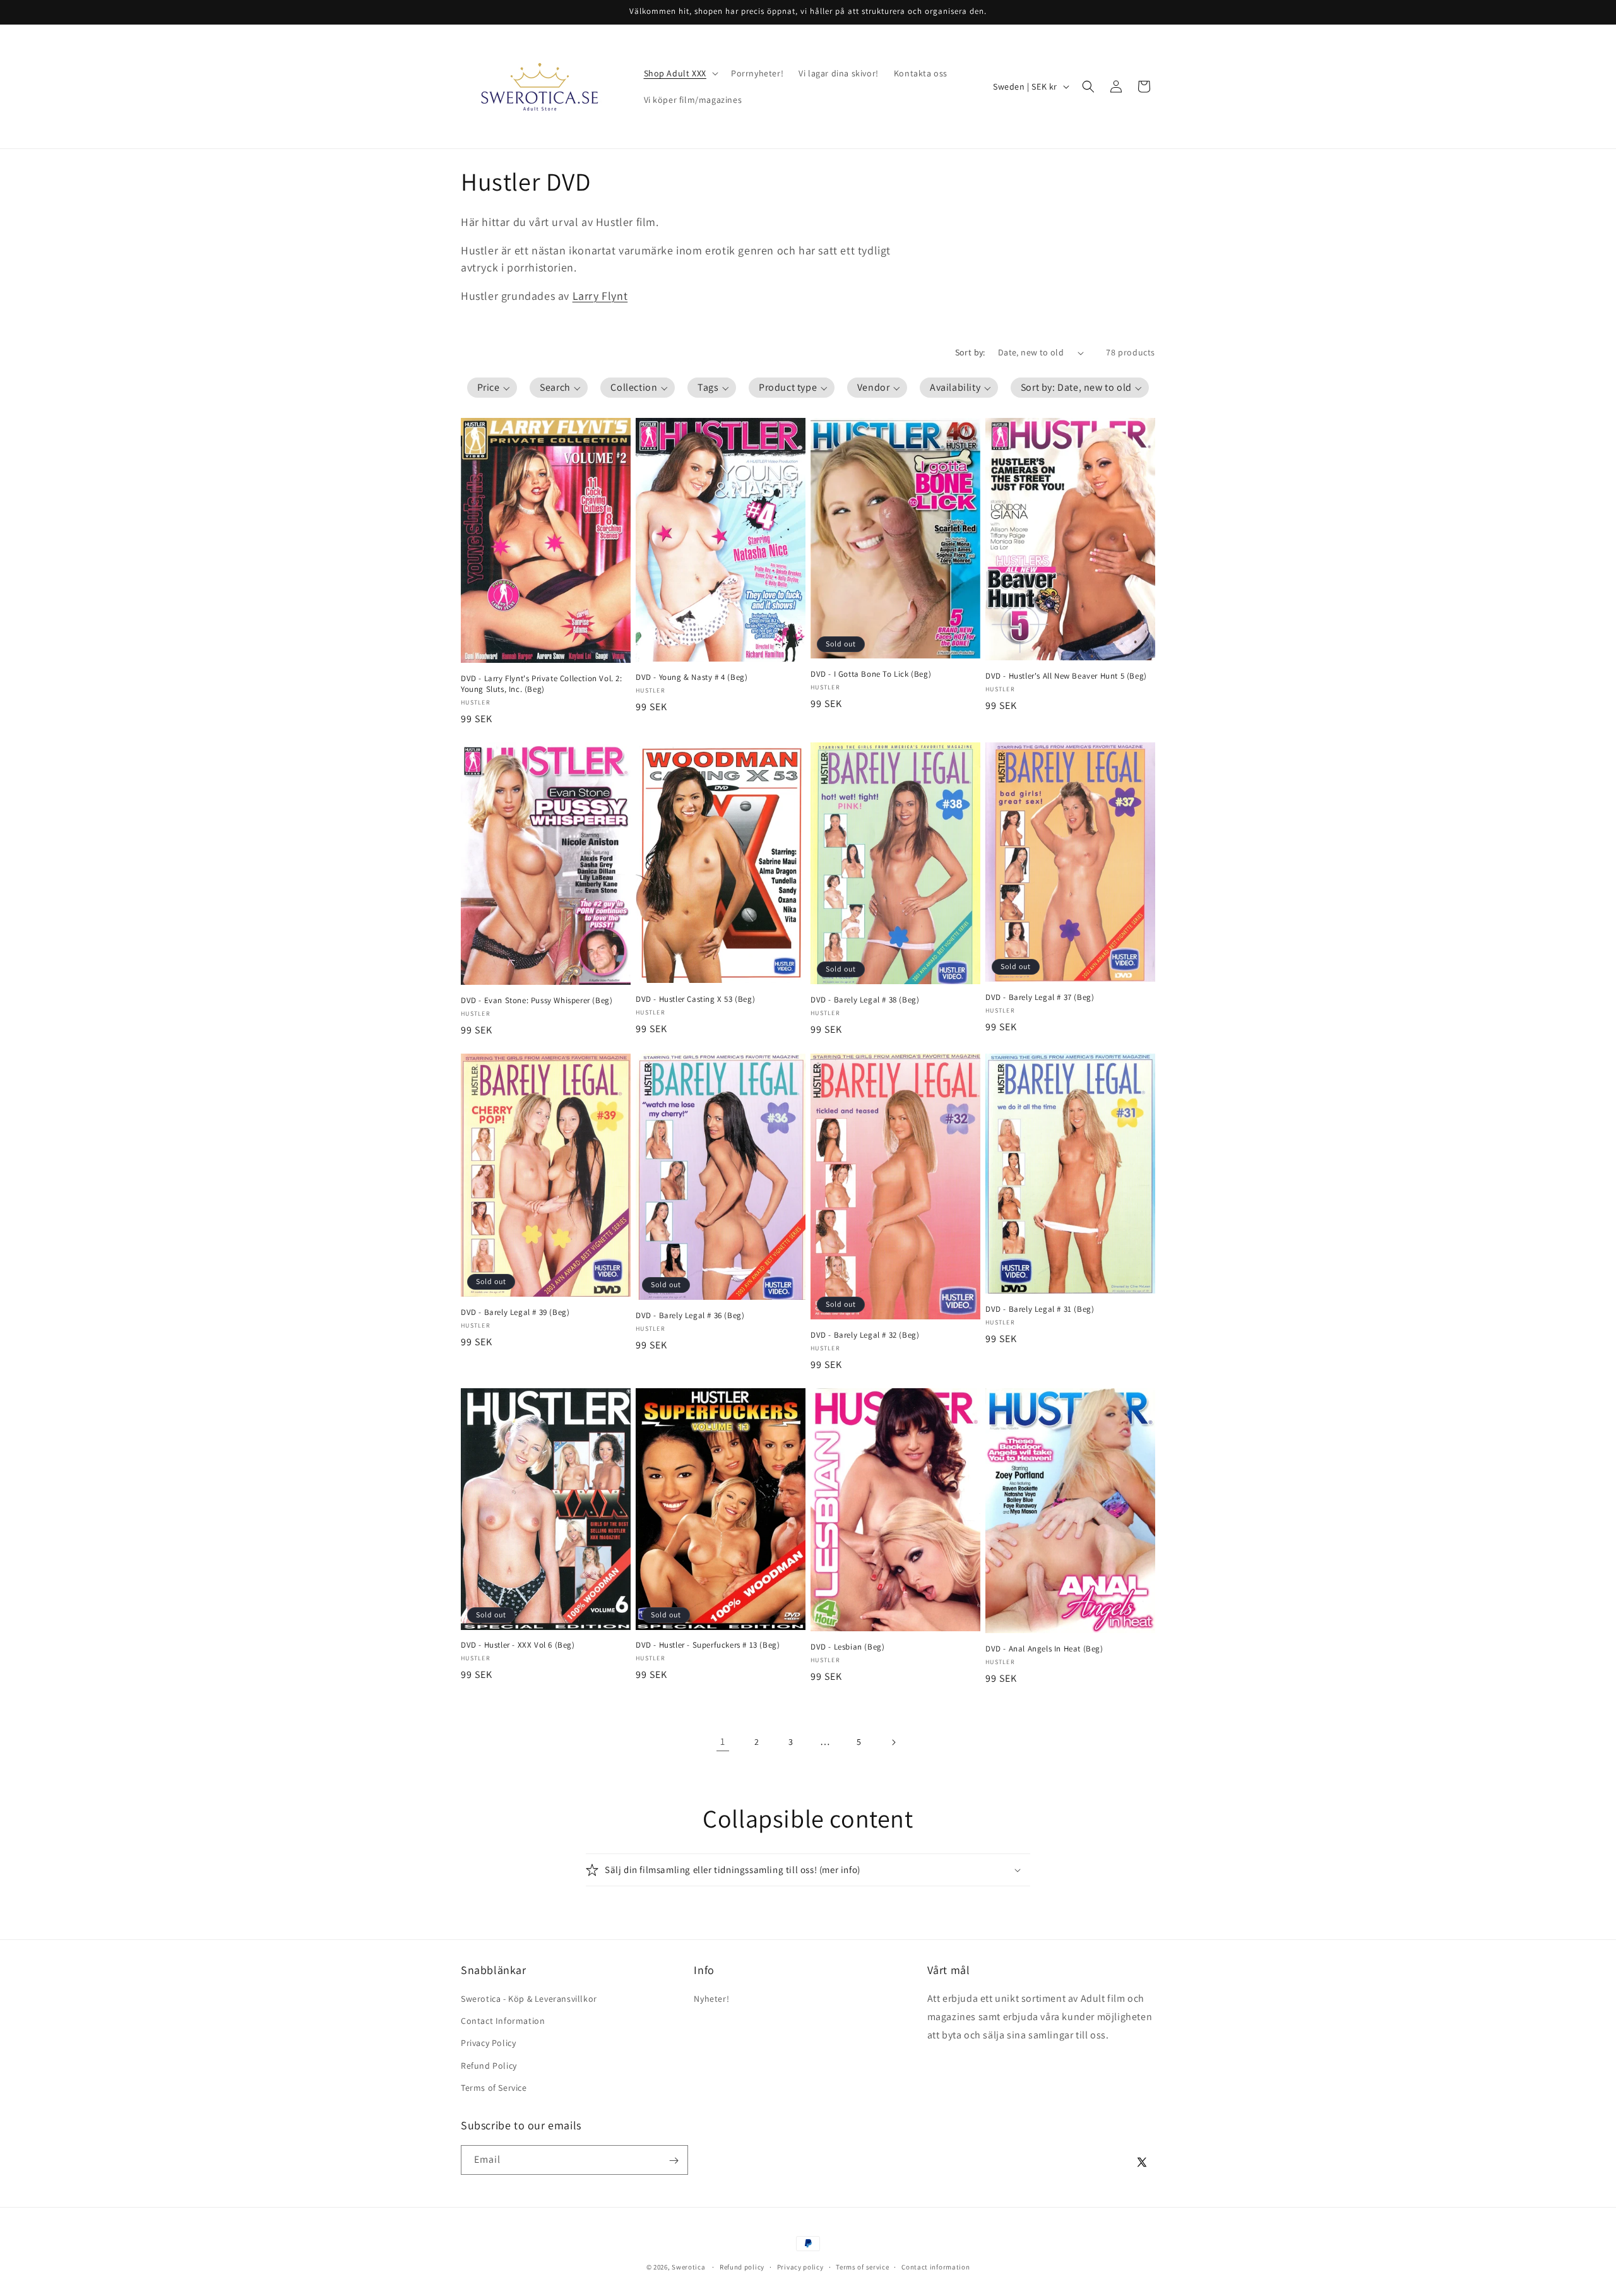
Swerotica (688, 2267)
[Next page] (893, 1742)
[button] (680, 73)
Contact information (936, 2266)
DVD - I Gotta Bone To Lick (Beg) (871, 674)
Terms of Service (494, 2088)
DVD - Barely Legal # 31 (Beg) (1040, 1309)
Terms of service (862, 2266)
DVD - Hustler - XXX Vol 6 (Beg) (518, 1645)
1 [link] (723, 1741)
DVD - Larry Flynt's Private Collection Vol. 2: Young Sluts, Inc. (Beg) (542, 684)
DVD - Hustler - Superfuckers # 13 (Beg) (708, 1645)
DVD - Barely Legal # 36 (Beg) (690, 1316)
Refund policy (742, 2266)
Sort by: (970, 352)
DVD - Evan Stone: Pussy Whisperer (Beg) (537, 1001)
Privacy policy (800, 2266)
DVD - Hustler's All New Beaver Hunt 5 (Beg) (1066, 676)
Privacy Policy (488, 2043)
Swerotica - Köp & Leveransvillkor (529, 1999)
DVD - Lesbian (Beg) (847, 1647)
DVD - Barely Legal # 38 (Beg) (865, 1000)
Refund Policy (489, 2066)
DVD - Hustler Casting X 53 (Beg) (695, 999)
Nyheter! (711, 1999)
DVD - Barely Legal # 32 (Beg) (865, 1335)
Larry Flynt (600, 296)
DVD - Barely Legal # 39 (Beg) (515, 1312)
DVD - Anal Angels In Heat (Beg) (1044, 1649)
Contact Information (503, 2021)
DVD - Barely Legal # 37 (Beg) (1040, 997)
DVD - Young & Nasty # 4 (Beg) (692, 677)
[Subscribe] (674, 2161)
